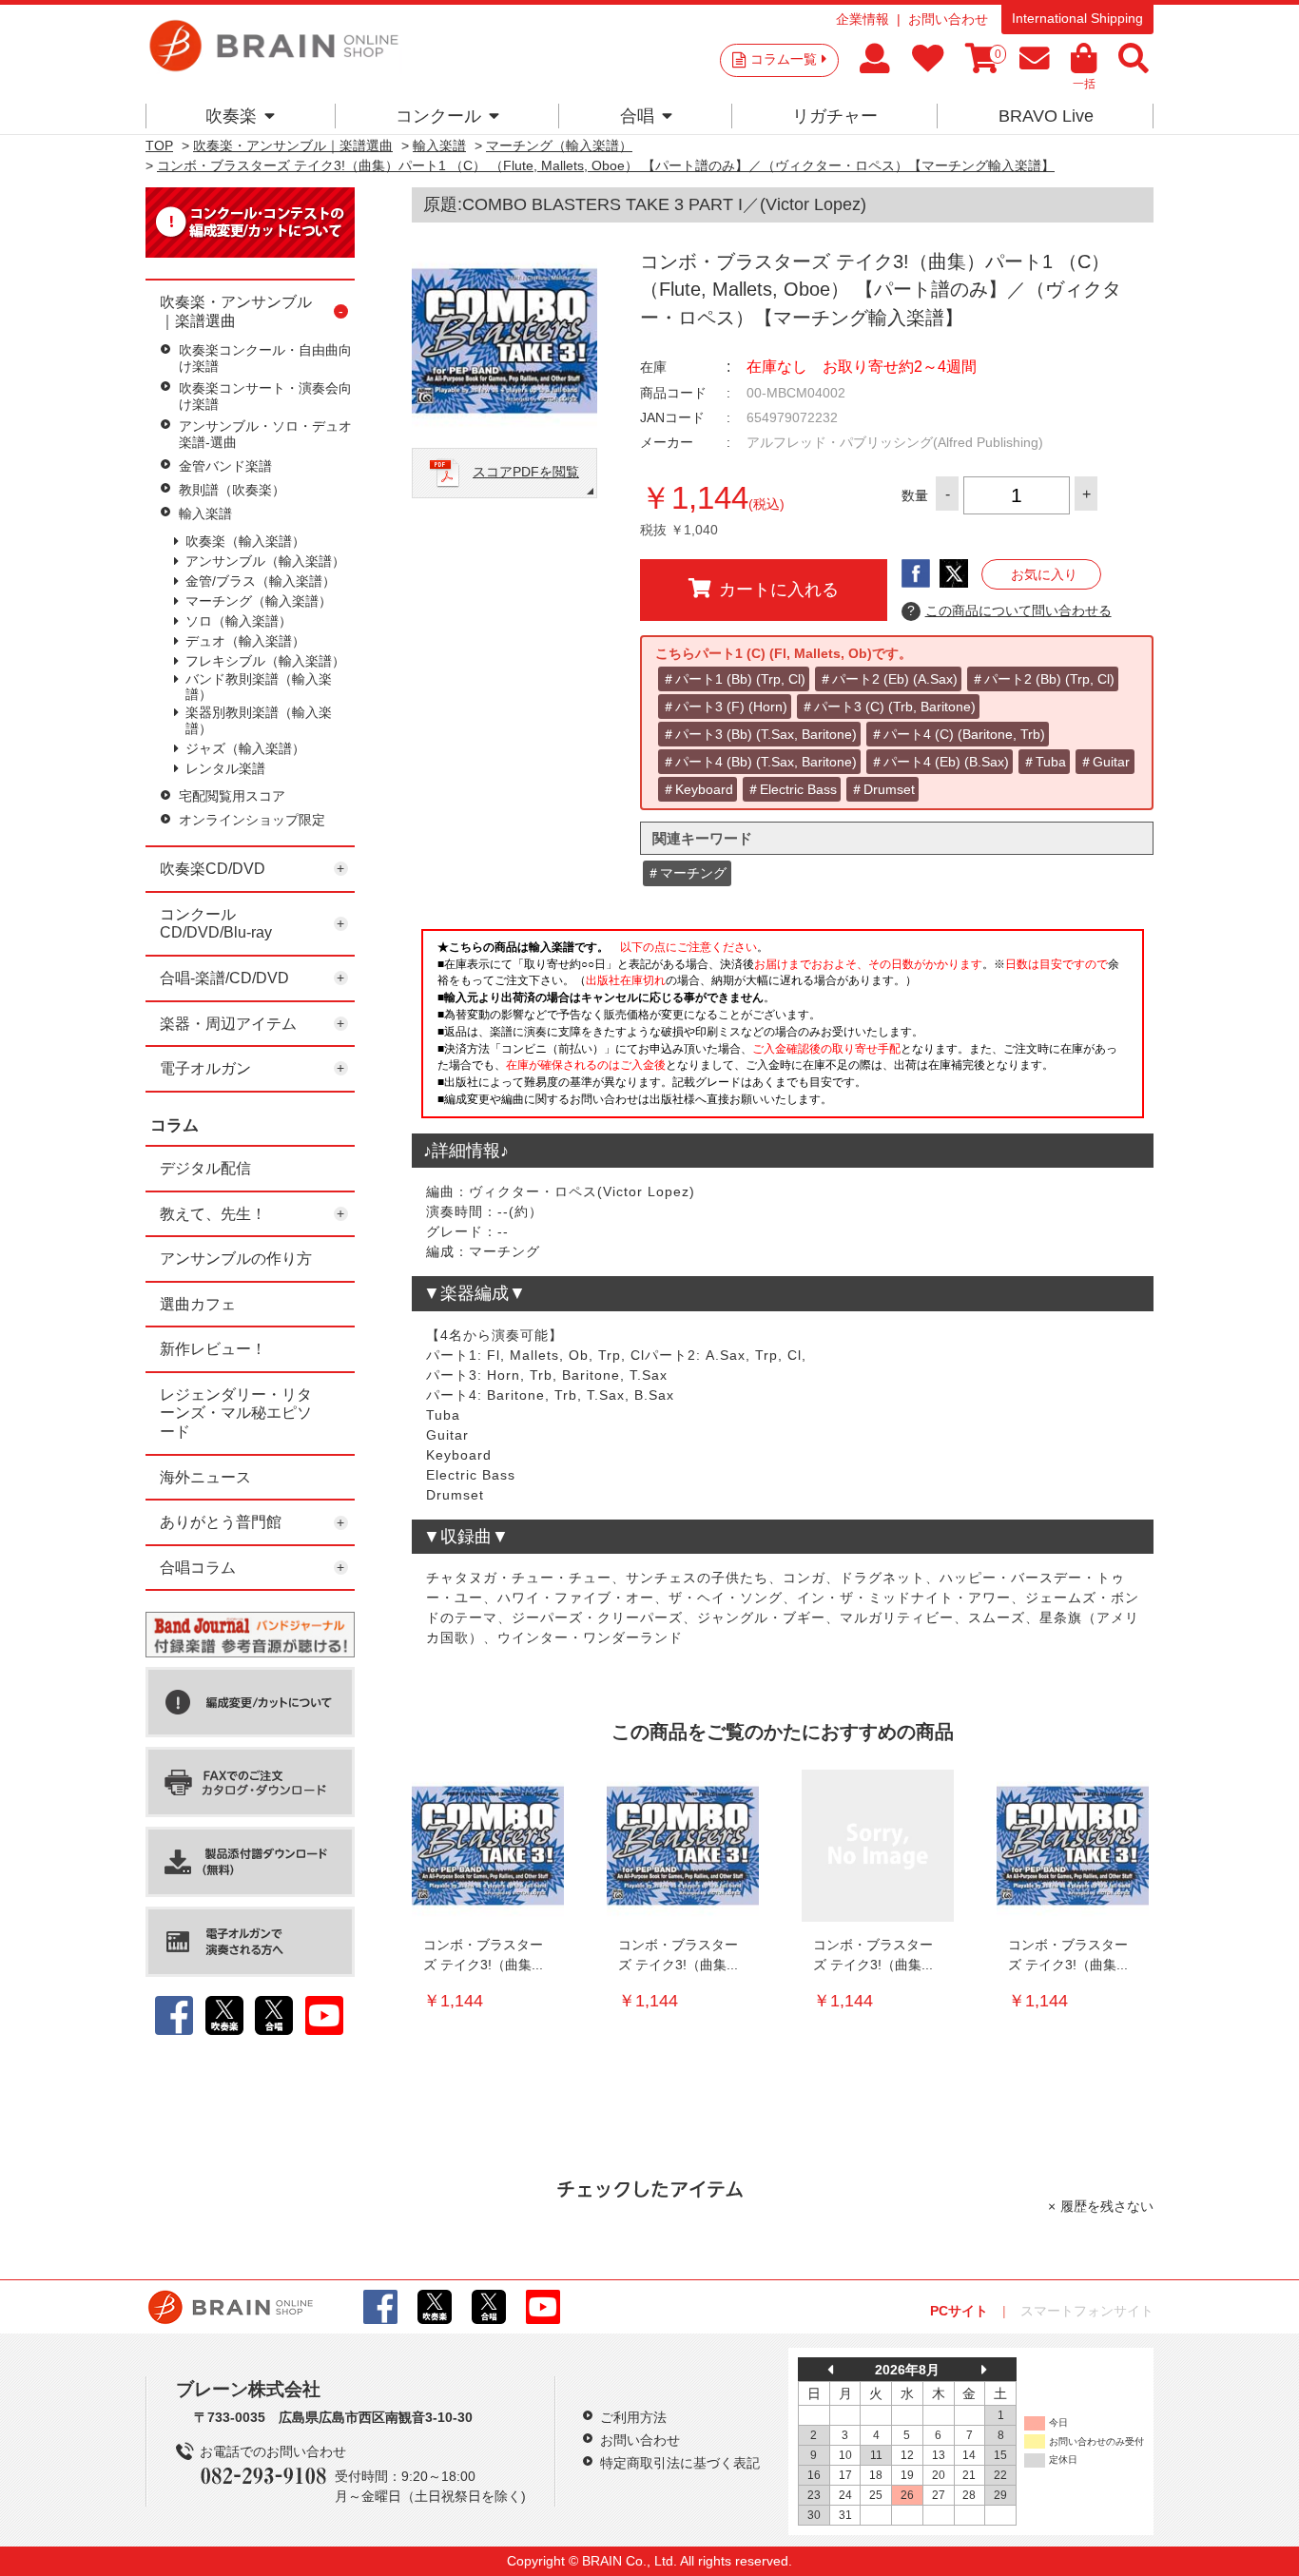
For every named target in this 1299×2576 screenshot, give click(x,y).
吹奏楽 (231, 116)
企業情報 (863, 19)
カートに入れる (779, 590)
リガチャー (835, 116)
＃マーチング (687, 873)
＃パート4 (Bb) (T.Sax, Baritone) (759, 762)
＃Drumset (882, 789)
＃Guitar (1105, 762)
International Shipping (1077, 18)
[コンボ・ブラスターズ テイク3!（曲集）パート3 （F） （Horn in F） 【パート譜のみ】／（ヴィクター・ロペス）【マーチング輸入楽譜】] (878, 1846)
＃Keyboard (698, 789)
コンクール (438, 116)
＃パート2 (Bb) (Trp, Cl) (1043, 679)
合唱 (637, 116)
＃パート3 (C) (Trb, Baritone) (888, 707)
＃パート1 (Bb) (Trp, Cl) (734, 679)
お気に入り (1044, 574)
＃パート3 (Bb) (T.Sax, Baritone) (759, 734)
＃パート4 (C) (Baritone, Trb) (958, 734)
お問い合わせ (948, 19)
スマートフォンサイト (1087, 2311)
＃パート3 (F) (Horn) (725, 707)
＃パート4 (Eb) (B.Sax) (940, 762)
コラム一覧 (784, 59)
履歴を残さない (1107, 2206)
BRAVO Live (1046, 116)
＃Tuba (1044, 762)
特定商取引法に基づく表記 (680, 2463)
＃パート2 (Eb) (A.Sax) (888, 679)
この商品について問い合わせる (1009, 610)
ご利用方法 (633, 2417)
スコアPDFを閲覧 (526, 472)
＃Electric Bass (792, 789)
